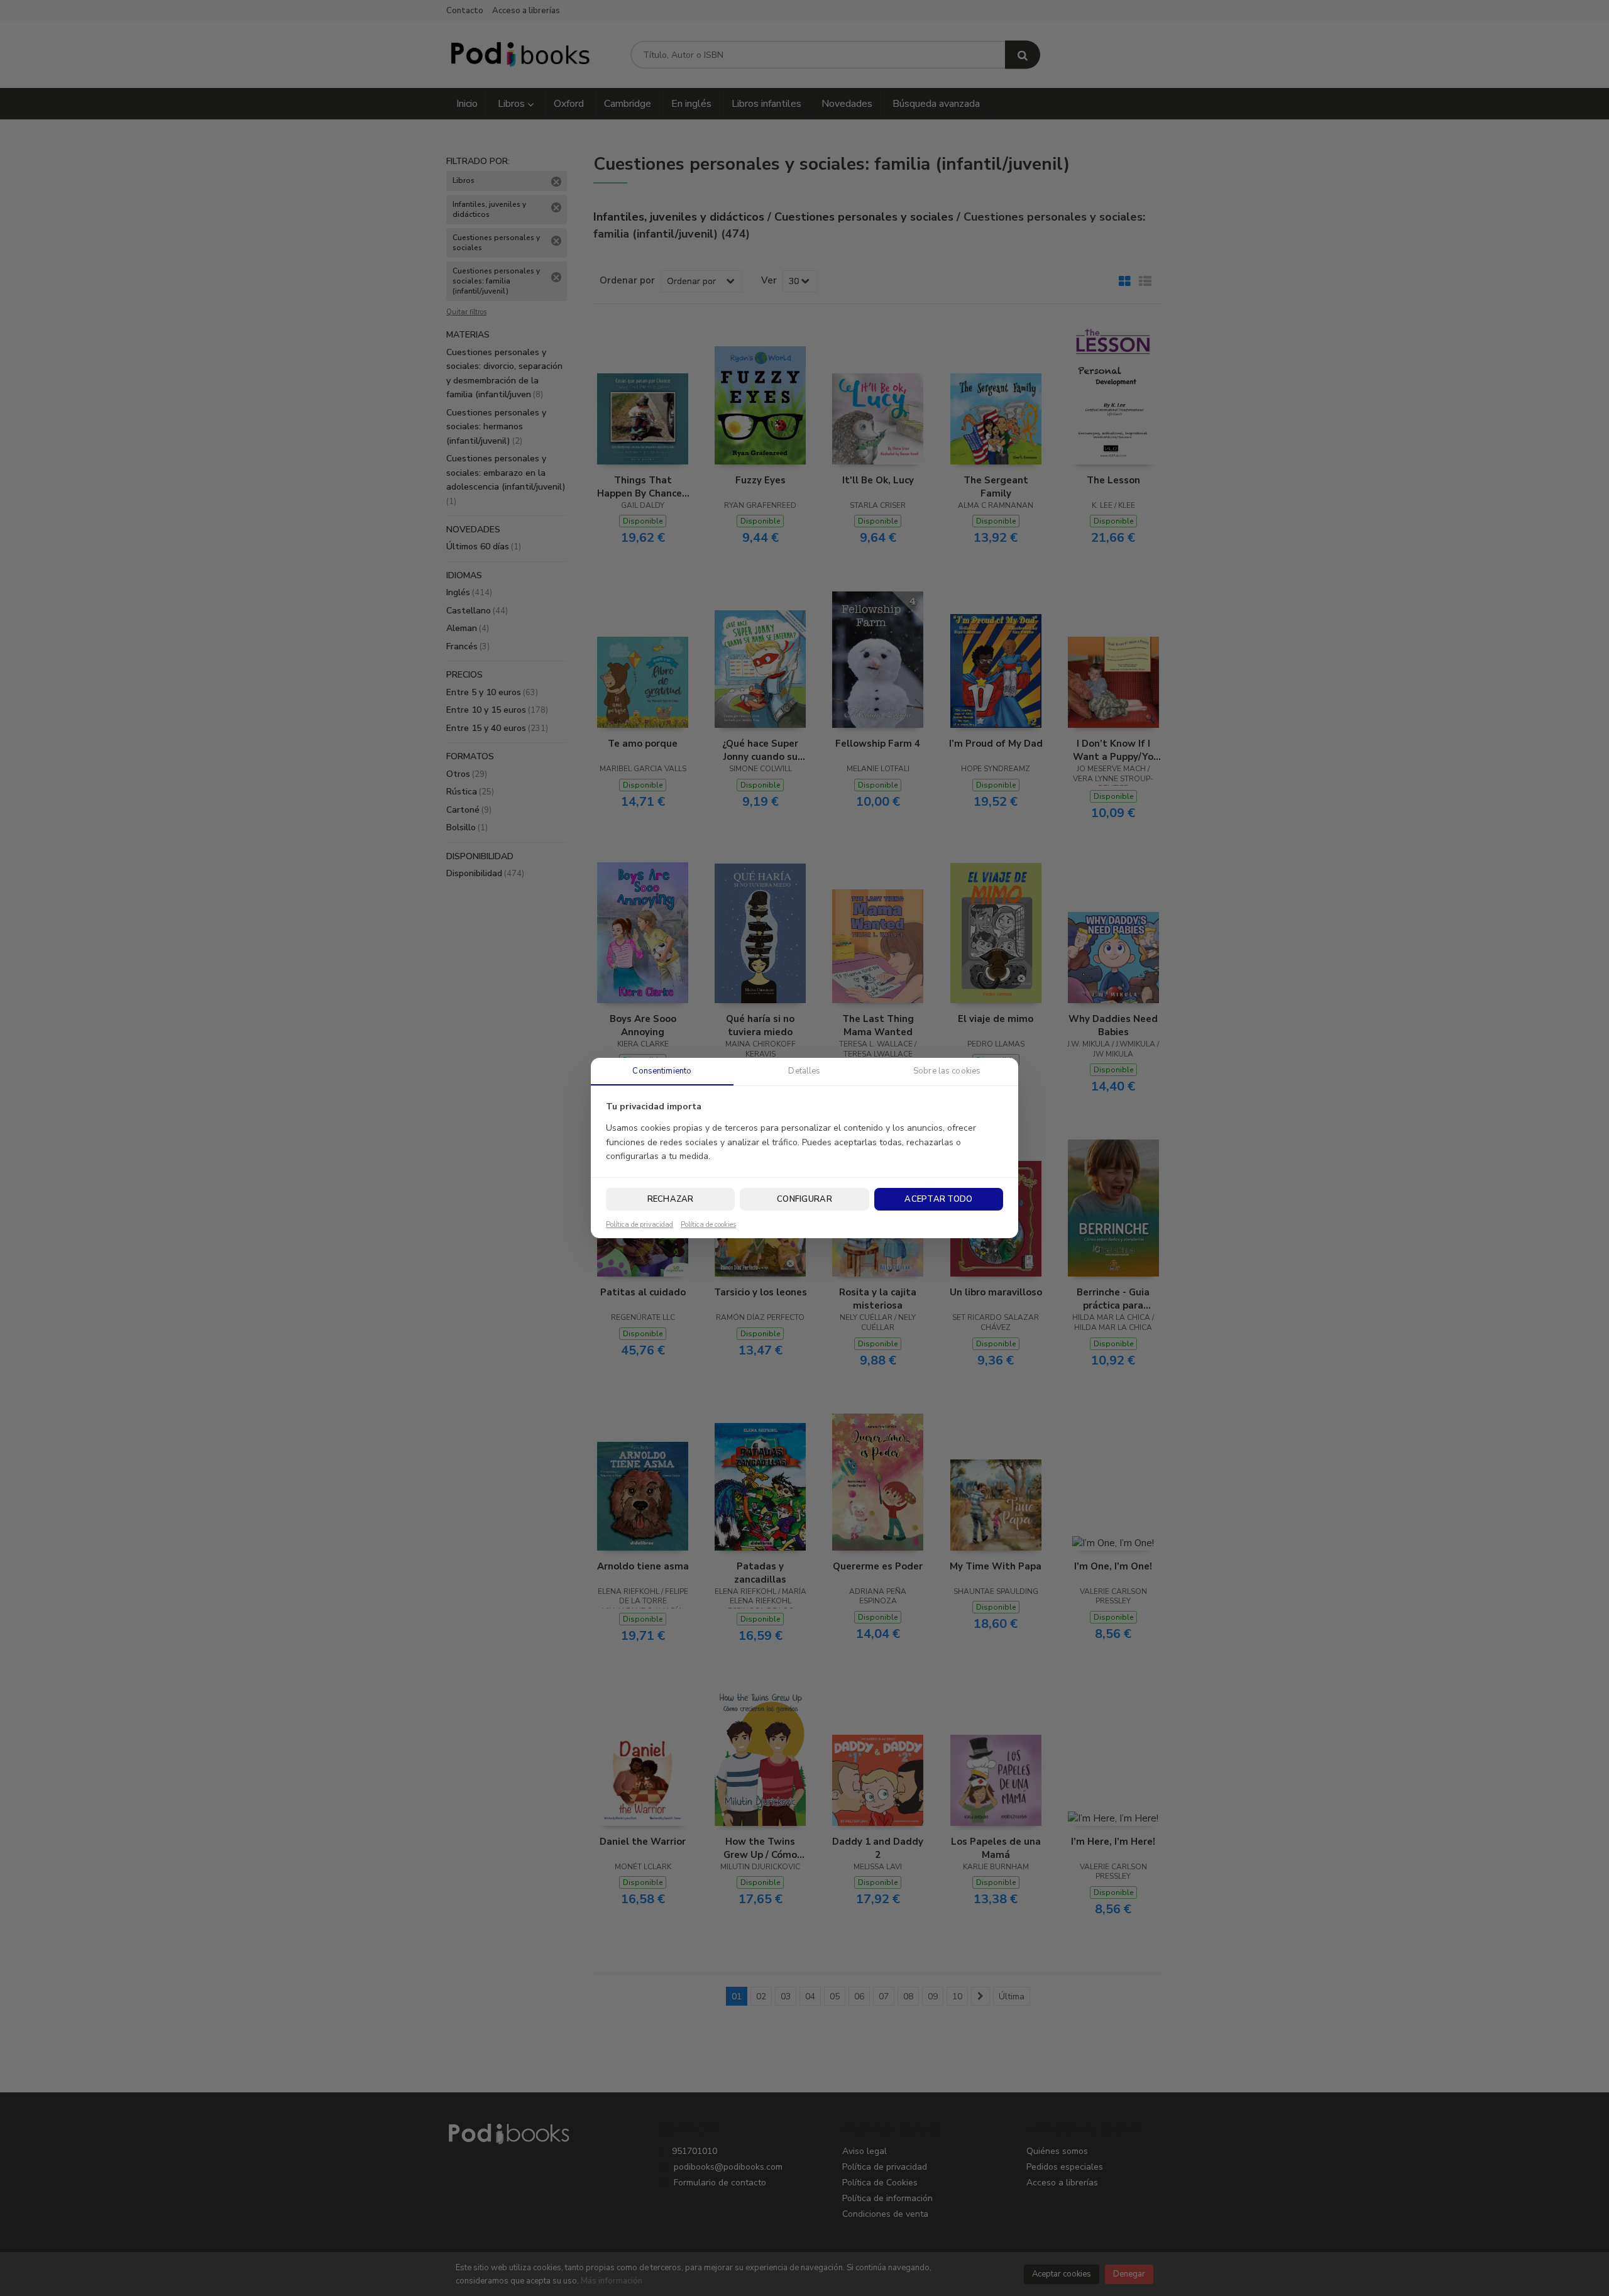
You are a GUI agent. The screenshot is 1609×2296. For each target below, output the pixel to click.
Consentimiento (662, 1071)
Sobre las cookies (947, 1071)
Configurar (804, 1199)
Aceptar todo (938, 1199)
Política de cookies (708, 1225)
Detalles (804, 1071)
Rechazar (671, 1199)
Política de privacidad (640, 1225)
